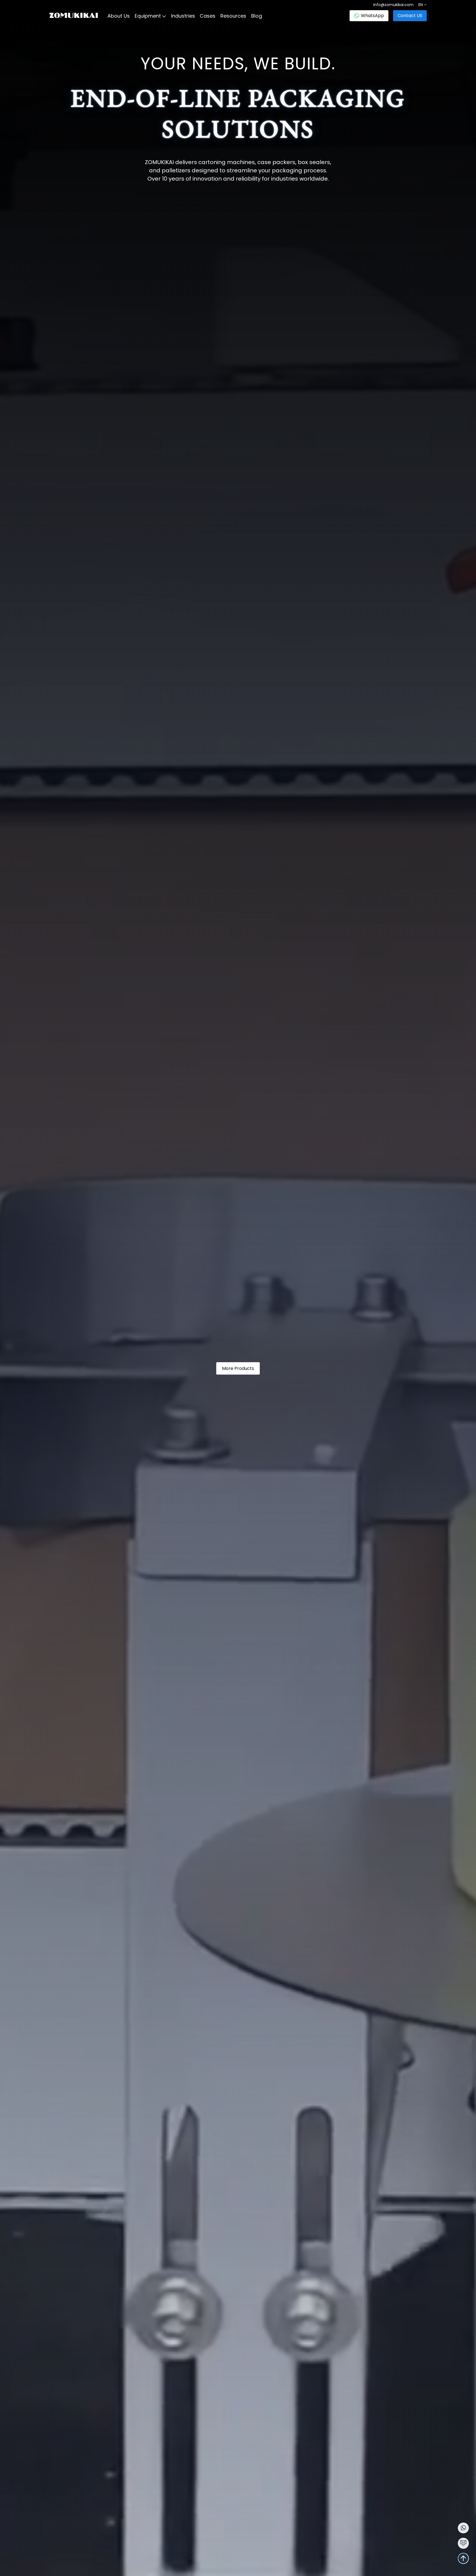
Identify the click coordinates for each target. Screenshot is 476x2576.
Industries (183, 16)
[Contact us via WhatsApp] (463, 2528)
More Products (238, 1368)
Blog (257, 16)
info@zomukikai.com (393, 5)
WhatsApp (372, 16)
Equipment (148, 16)
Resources (233, 16)
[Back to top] (463, 2558)
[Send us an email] (463, 2543)
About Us (119, 16)
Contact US (410, 16)
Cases (208, 16)
